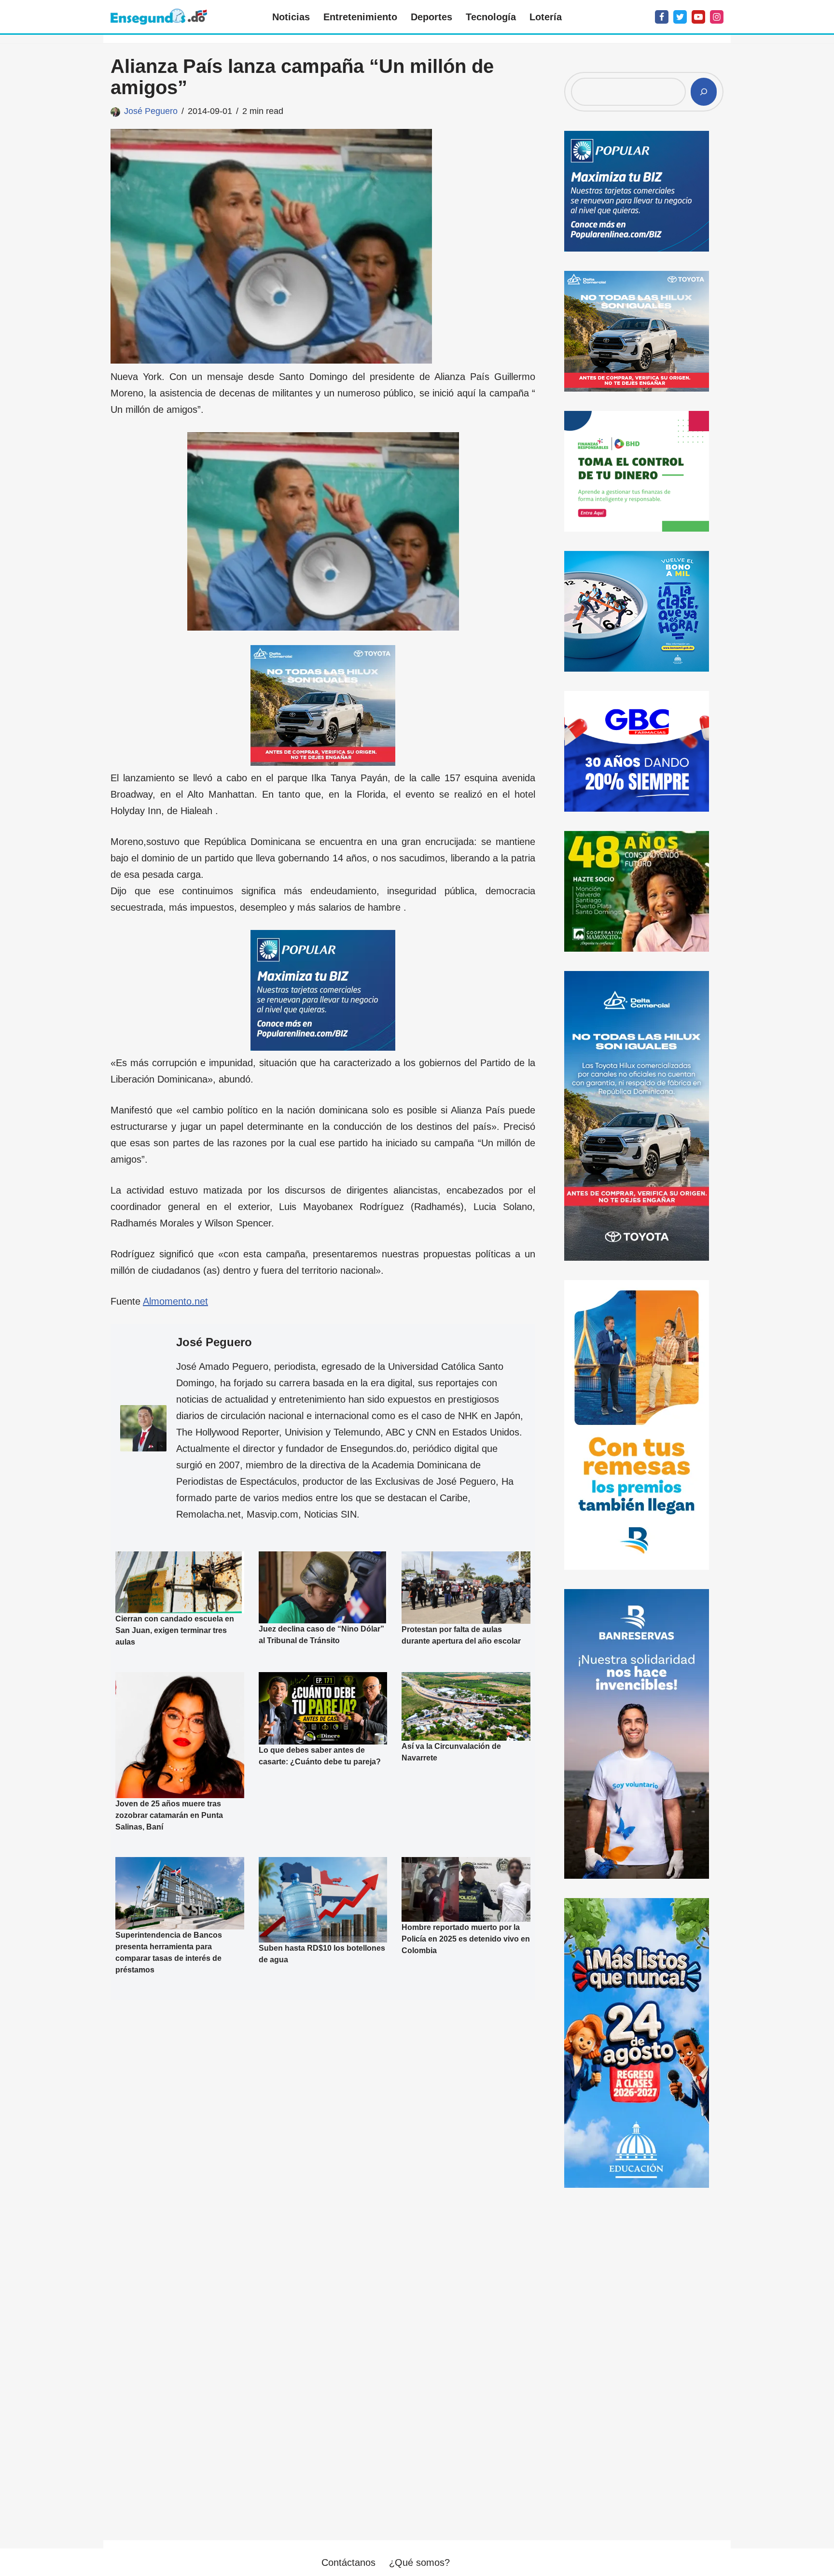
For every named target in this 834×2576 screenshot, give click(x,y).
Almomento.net (175, 1301)
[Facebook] (662, 17)
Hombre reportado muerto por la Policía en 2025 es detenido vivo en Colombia (466, 1939)
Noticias (291, 17)
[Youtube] (698, 17)
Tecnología (491, 17)
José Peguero (151, 111)
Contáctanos (348, 2562)
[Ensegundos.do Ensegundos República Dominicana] (159, 17)
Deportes (431, 17)
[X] (680, 17)
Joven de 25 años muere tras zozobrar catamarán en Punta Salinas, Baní (169, 1815)
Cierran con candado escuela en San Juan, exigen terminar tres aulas (175, 1630)
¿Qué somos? (419, 2562)
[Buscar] (704, 92)
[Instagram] (717, 17)
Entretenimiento (360, 17)
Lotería (546, 17)
